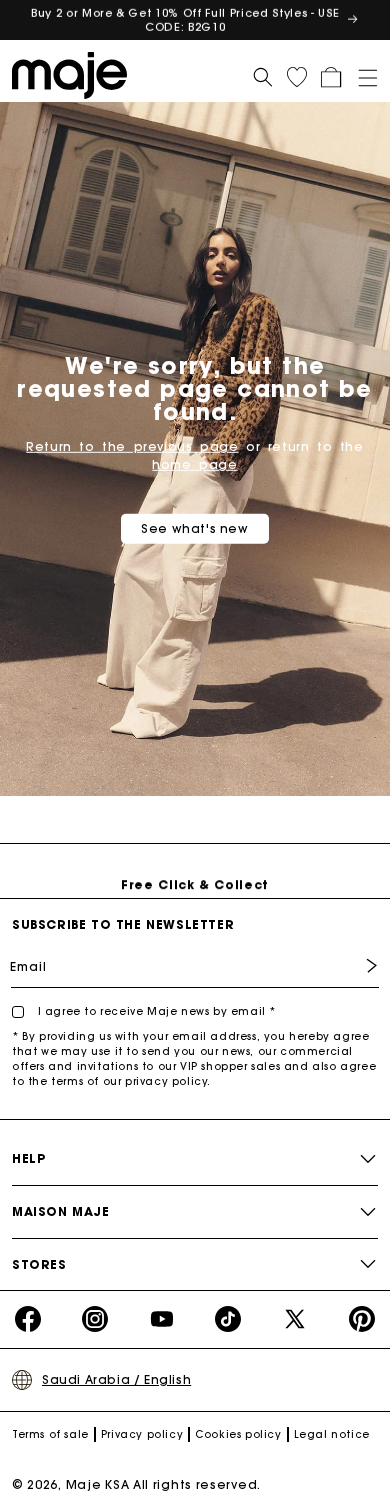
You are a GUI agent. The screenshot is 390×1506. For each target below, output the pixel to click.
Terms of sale (50, 1434)
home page (194, 464)
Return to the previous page (132, 446)
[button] (361, 74)
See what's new (194, 528)
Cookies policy (238, 1434)
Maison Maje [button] (61, 1211)
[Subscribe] (357, 965)
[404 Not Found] (75, 74)
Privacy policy (142, 1434)
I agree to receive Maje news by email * (155, 1011)
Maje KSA (98, 1484)
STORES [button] (39, 1264)
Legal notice (332, 1434)
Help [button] (28, 1158)
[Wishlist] (297, 77)
